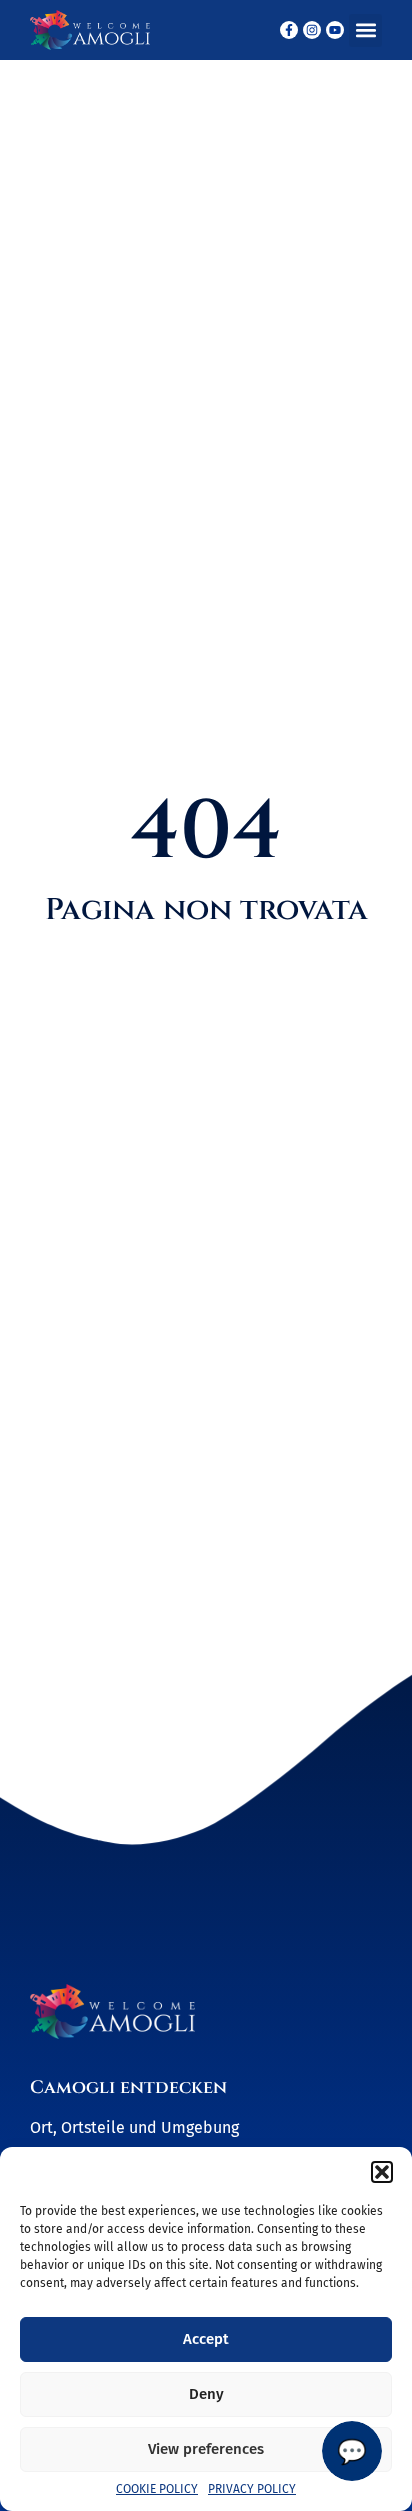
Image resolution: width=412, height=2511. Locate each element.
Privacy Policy (252, 2489)
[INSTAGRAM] (312, 30)
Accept (206, 2339)
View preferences (206, 2449)
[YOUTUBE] (335, 30)
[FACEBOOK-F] (289, 30)
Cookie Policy (157, 2489)
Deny (206, 2394)
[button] (382, 2172)
